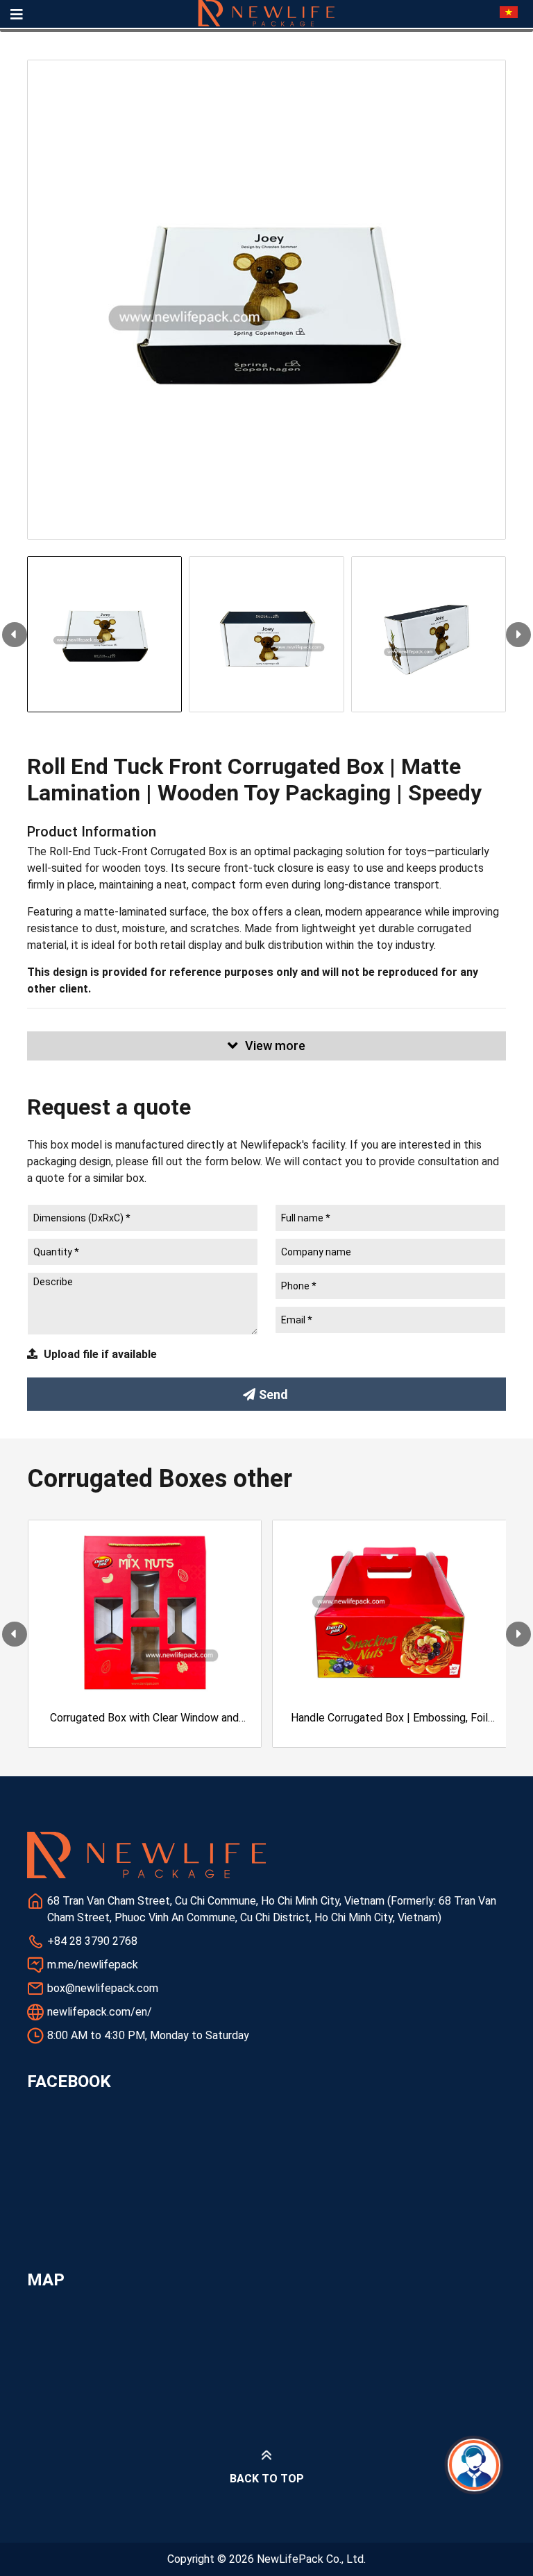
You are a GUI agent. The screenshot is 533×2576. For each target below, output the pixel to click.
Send (273, 1394)
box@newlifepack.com (103, 1988)
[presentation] (15, 635)
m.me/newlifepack (93, 1965)
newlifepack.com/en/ (100, 2012)
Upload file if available (100, 1354)
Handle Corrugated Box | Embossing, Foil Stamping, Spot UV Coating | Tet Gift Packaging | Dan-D (389, 1719)
